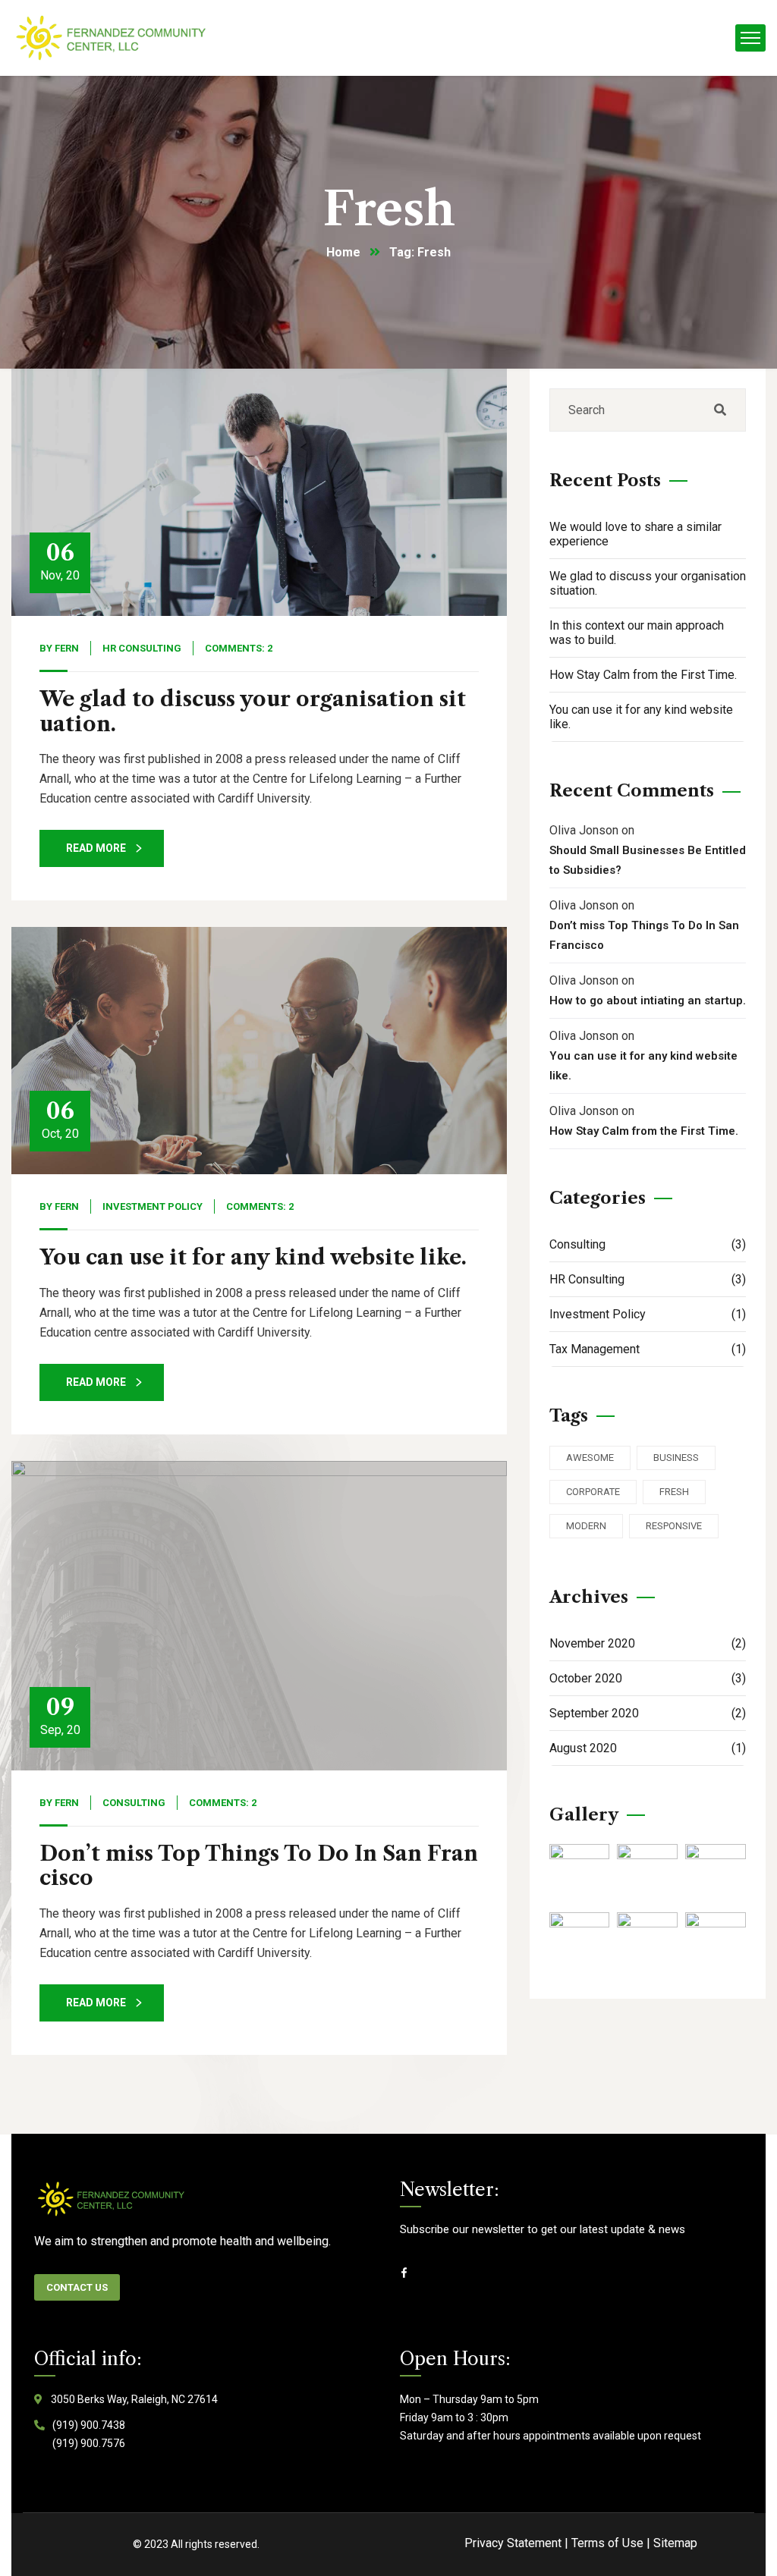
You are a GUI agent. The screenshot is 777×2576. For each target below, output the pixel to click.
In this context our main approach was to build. (637, 633)
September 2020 (648, 1713)
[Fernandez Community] (113, 38)
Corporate (593, 1492)
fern (67, 648)
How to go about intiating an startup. (648, 1001)
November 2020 (648, 1643)
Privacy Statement (513, 2543)
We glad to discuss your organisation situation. (253, 711)
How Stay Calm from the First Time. (643, 675)
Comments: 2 (239, 648)
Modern (586, 1526)
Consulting (134, 1803)
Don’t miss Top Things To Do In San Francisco (259, 1866)
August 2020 (648, 1748)
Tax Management (648, 1349)
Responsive (674, 1526)
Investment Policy (153, 1206)
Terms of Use (607, 2543)
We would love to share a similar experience (635, 534)
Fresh (674, 1492)
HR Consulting (142, 648)
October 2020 (648, 1678)
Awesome (590, 1458)
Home (343, 252)
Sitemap (675, 2543)
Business (676, 1458)
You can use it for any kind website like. (253, 1257)
